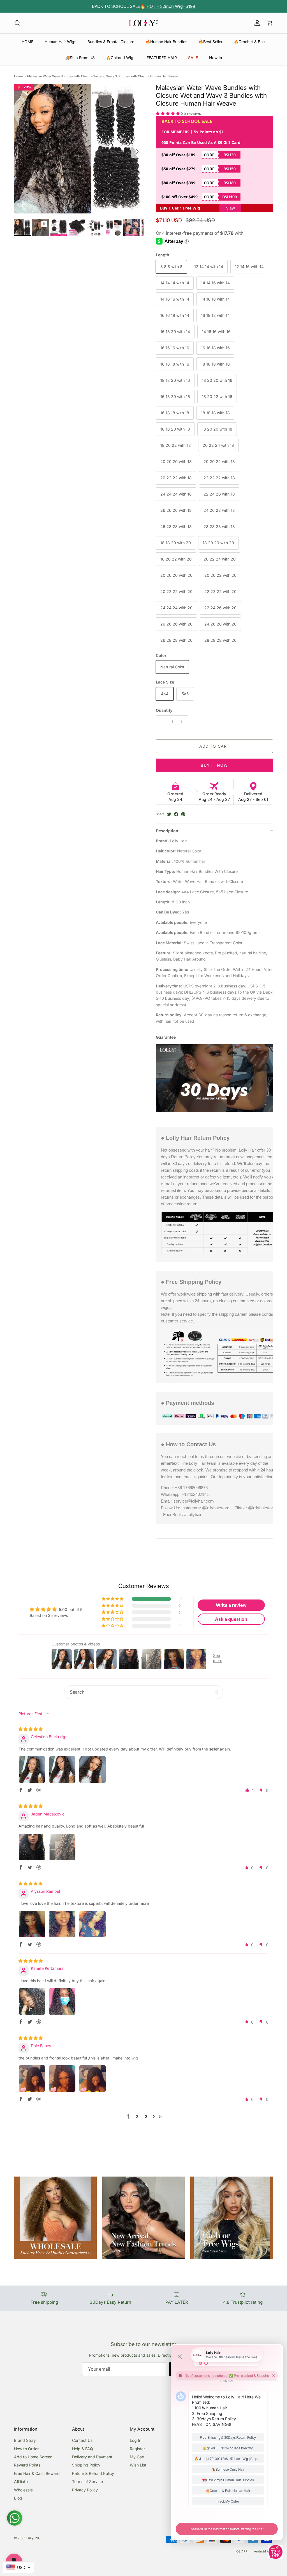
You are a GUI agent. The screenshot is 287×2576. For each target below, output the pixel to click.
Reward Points (27, 2465)
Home (18, 76)
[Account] (256, 23)
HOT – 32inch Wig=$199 (170, 6)
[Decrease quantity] (161, 722)
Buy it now (214, 765)
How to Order (26, 2449)
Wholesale (23, 2490)
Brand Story (25, 2440)
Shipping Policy (86, 2465)
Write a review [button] (231, 1605)
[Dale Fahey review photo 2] (62, 2079)
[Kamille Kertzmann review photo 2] (62, 2001)
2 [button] (137, 2116)
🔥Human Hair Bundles (166, 42)
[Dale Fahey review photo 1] (32, 2079)
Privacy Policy (85, 2490)
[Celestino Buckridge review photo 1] (32, 1770)
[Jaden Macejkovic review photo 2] (62, 1847)
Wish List (138, 2465)
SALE (193, 58)
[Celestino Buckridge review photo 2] (62, 1770)
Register (137, 2449)
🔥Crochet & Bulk (250, 42)
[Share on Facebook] (176, 814)
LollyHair (33, 2538)
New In (216, 58)
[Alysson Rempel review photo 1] (32, 1924)
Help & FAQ (83, 2449)
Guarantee (166, 1037)
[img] (31, 1729)
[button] (168, 113)
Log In (136, 2440)
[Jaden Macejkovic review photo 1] (32, 1847)
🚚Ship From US (80, 58)
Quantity (164, 710)
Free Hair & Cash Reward (37, 2473)
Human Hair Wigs (60, 42)
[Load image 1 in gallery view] (79, 149)
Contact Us (82, 2440)
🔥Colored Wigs (121, 58)
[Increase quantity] (183, 722)
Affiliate (21, 2481)
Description (167, 831)
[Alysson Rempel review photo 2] (62, 1924)
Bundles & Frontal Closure (111, 42)
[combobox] (18, 2567)
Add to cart (214, 746)
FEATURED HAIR (162, 58)
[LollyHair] (143, 23)
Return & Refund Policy (93, 2473)
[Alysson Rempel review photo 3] (92, 1924)
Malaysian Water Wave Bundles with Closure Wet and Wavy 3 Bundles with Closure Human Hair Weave (103, 76)
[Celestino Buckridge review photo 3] (92, 1770)
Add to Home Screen (33, 2457)
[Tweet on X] (169, 814)
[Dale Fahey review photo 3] (92, 2079)
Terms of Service (87, 2481)
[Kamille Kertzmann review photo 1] (32, 2001)
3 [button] (146, 2116)
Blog (18, 2498)
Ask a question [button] (231, 1619)
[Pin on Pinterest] (183, 814)
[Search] (17, 23)
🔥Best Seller (210, 42)
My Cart (137, 2457)
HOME (27, 42)
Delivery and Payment (92, 2457)
